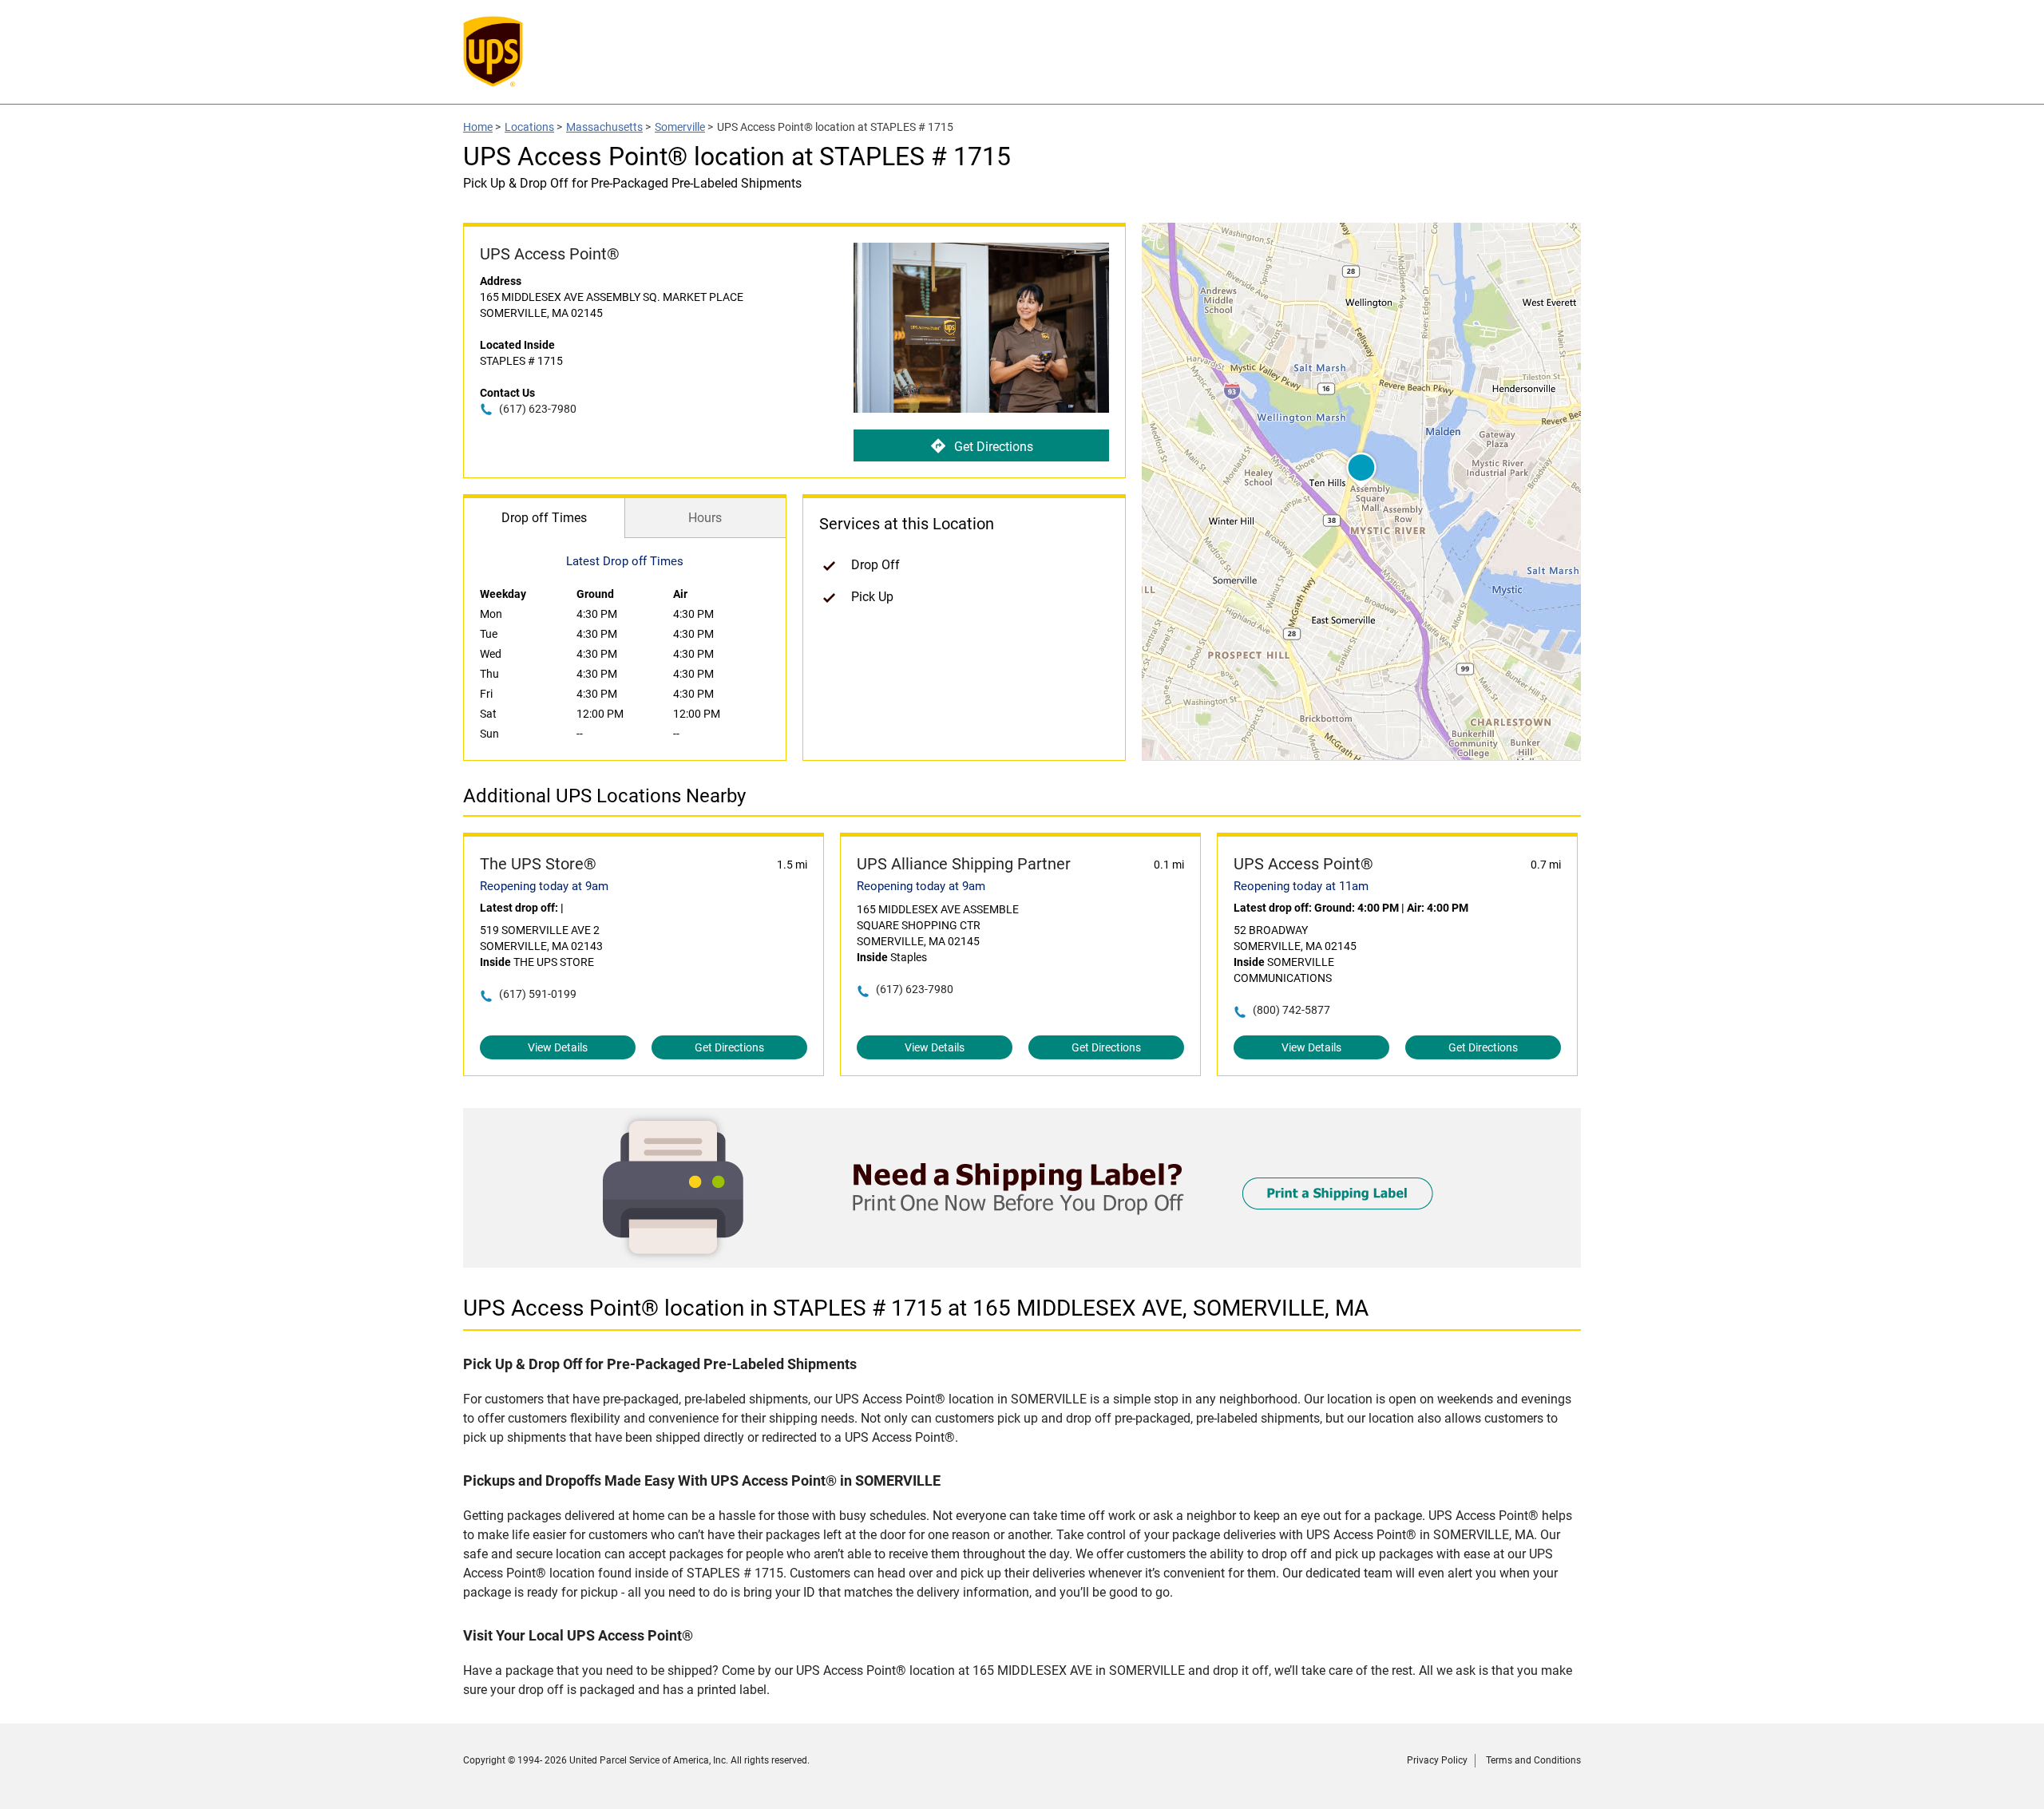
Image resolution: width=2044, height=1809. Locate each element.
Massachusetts (604, 127)
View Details (558, 1047)
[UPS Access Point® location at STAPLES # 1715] (1022, 1263)
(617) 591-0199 (538, 994)
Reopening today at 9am (544, 886)
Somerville (680, 127)
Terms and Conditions (1533, 1760)
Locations (529, 127)
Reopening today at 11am (1301, 886)
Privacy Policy (1437, 1760)
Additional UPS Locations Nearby (604, 796)
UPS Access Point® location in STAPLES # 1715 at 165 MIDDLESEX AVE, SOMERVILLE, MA (916, 1308)
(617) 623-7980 (538, 409)
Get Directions (994, 447)
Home (478, 127)
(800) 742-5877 (1291, 1010)
